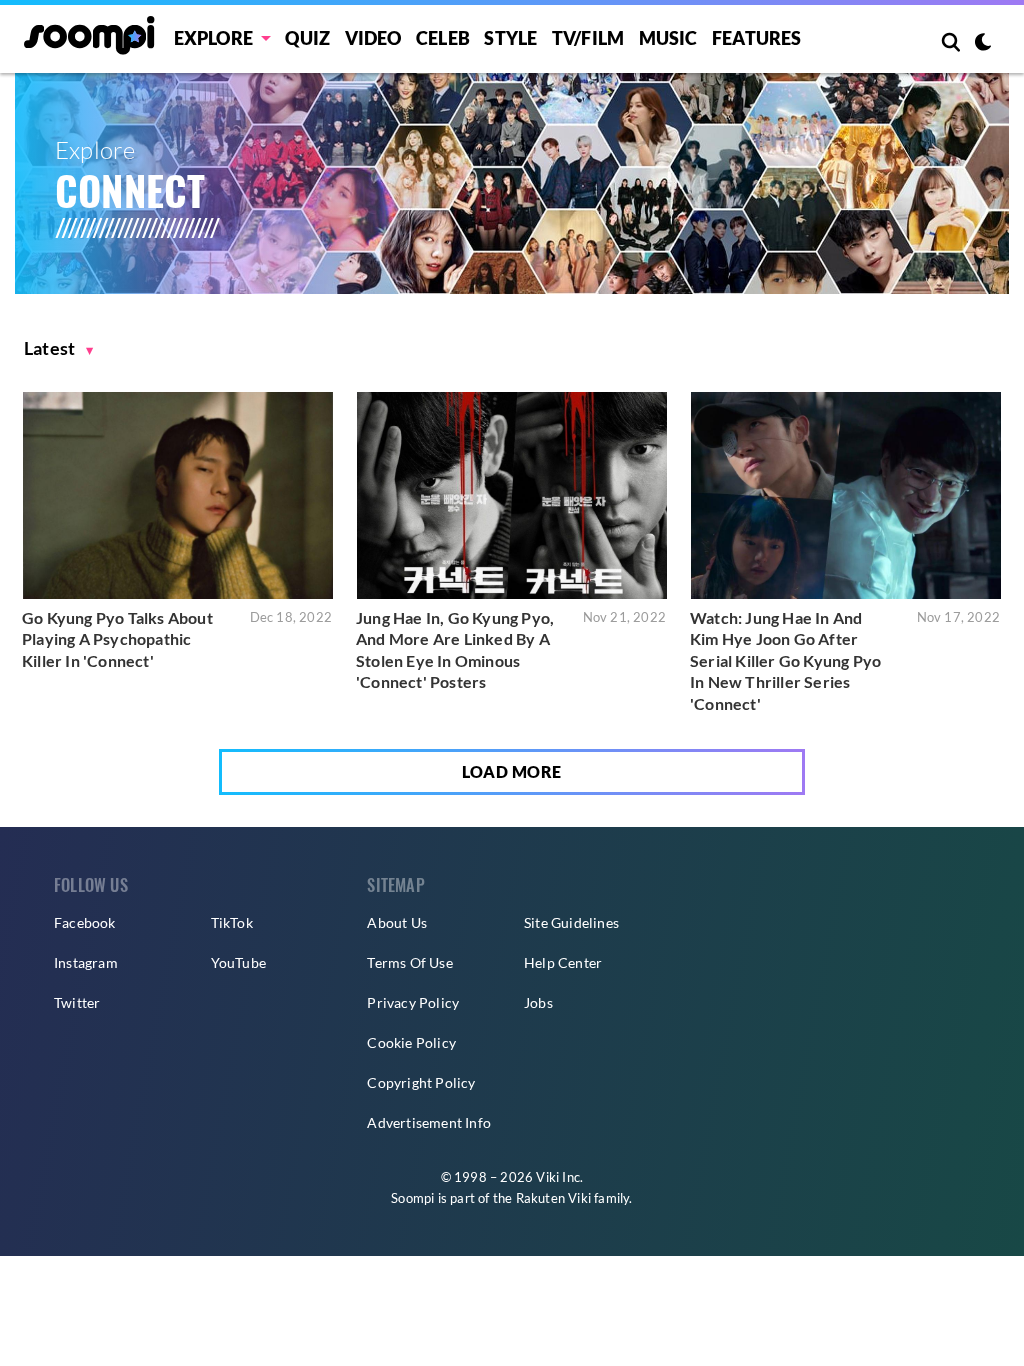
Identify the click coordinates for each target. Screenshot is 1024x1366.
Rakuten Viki (553, 1198)
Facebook (85, 922)
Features (757, 38)
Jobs (538, 1002)
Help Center (563, 962)
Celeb (443, 38)
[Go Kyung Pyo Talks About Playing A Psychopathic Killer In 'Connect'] (178, 495)
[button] (59, 348)
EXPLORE (213, 38)
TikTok (232, 922)
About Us (397, 922)
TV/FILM (588, 38)
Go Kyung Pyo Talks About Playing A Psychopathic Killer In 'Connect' (117, 639)
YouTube (238, 962)
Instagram (86, 962)
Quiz (307, 38)
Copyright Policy (421, 1082)
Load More (512, 771)
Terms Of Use (409, 962)
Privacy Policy (413, 1002)
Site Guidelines (571, 922)
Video (373, 38)
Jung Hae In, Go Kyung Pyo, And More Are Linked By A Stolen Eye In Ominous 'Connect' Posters (455, 650)
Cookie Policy (411, 1042)
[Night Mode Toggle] (983, 44)
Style (510, 38)
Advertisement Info (429, 1122)
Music (668, 38)
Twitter (77, 1002)
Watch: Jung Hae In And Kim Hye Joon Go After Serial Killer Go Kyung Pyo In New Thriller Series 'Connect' (785, 660)
